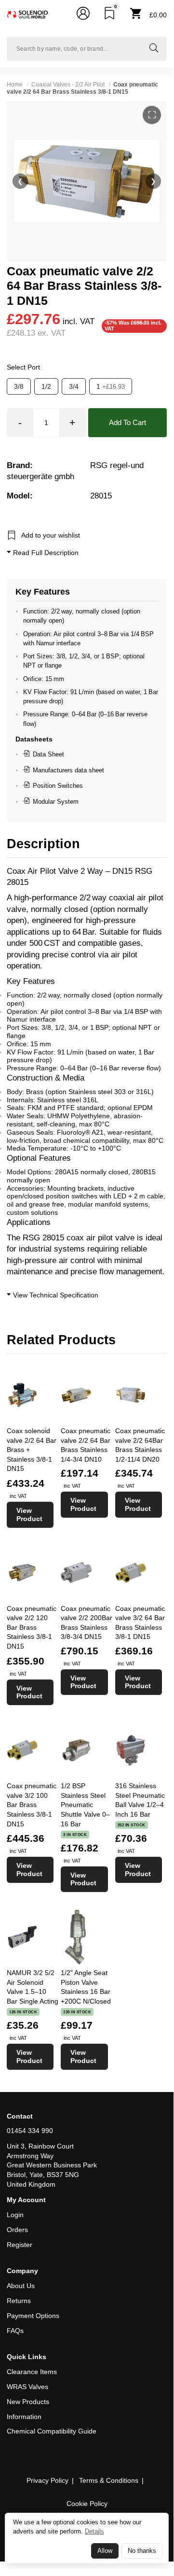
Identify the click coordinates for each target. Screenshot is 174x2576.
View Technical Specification (55, 1295)
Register (20, 2245)
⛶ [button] (152, 115)
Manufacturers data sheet (68, 770)
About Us (21, 2286)
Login (15, 2215)
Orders (17, 2230)
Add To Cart (127, 422)
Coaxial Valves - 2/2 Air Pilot (68, 85)
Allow (105, 2551)
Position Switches (58, 786)
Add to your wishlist (51, 535)
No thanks (142, 2551)
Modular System (56, 802)
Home (15, 85)
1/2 (46, 386)
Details (94, 2531)
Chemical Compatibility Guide (52, 2431)
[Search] (154, 49)
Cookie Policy (87, 2504)
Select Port (23, 367)
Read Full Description (45, 553)
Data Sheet (48, 754)
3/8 (19, 386)
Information (24, 2417)
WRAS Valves (27, 2387)
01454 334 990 (30, 2131)
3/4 (74, 386)
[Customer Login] (83, 15)
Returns (19, 2301)
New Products (28, 2402)
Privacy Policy (47, 2480)
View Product (29, 1515)
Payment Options (33, 2316)
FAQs (15, 2331)
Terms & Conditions (109, 2480)
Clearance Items (32, 2372)
